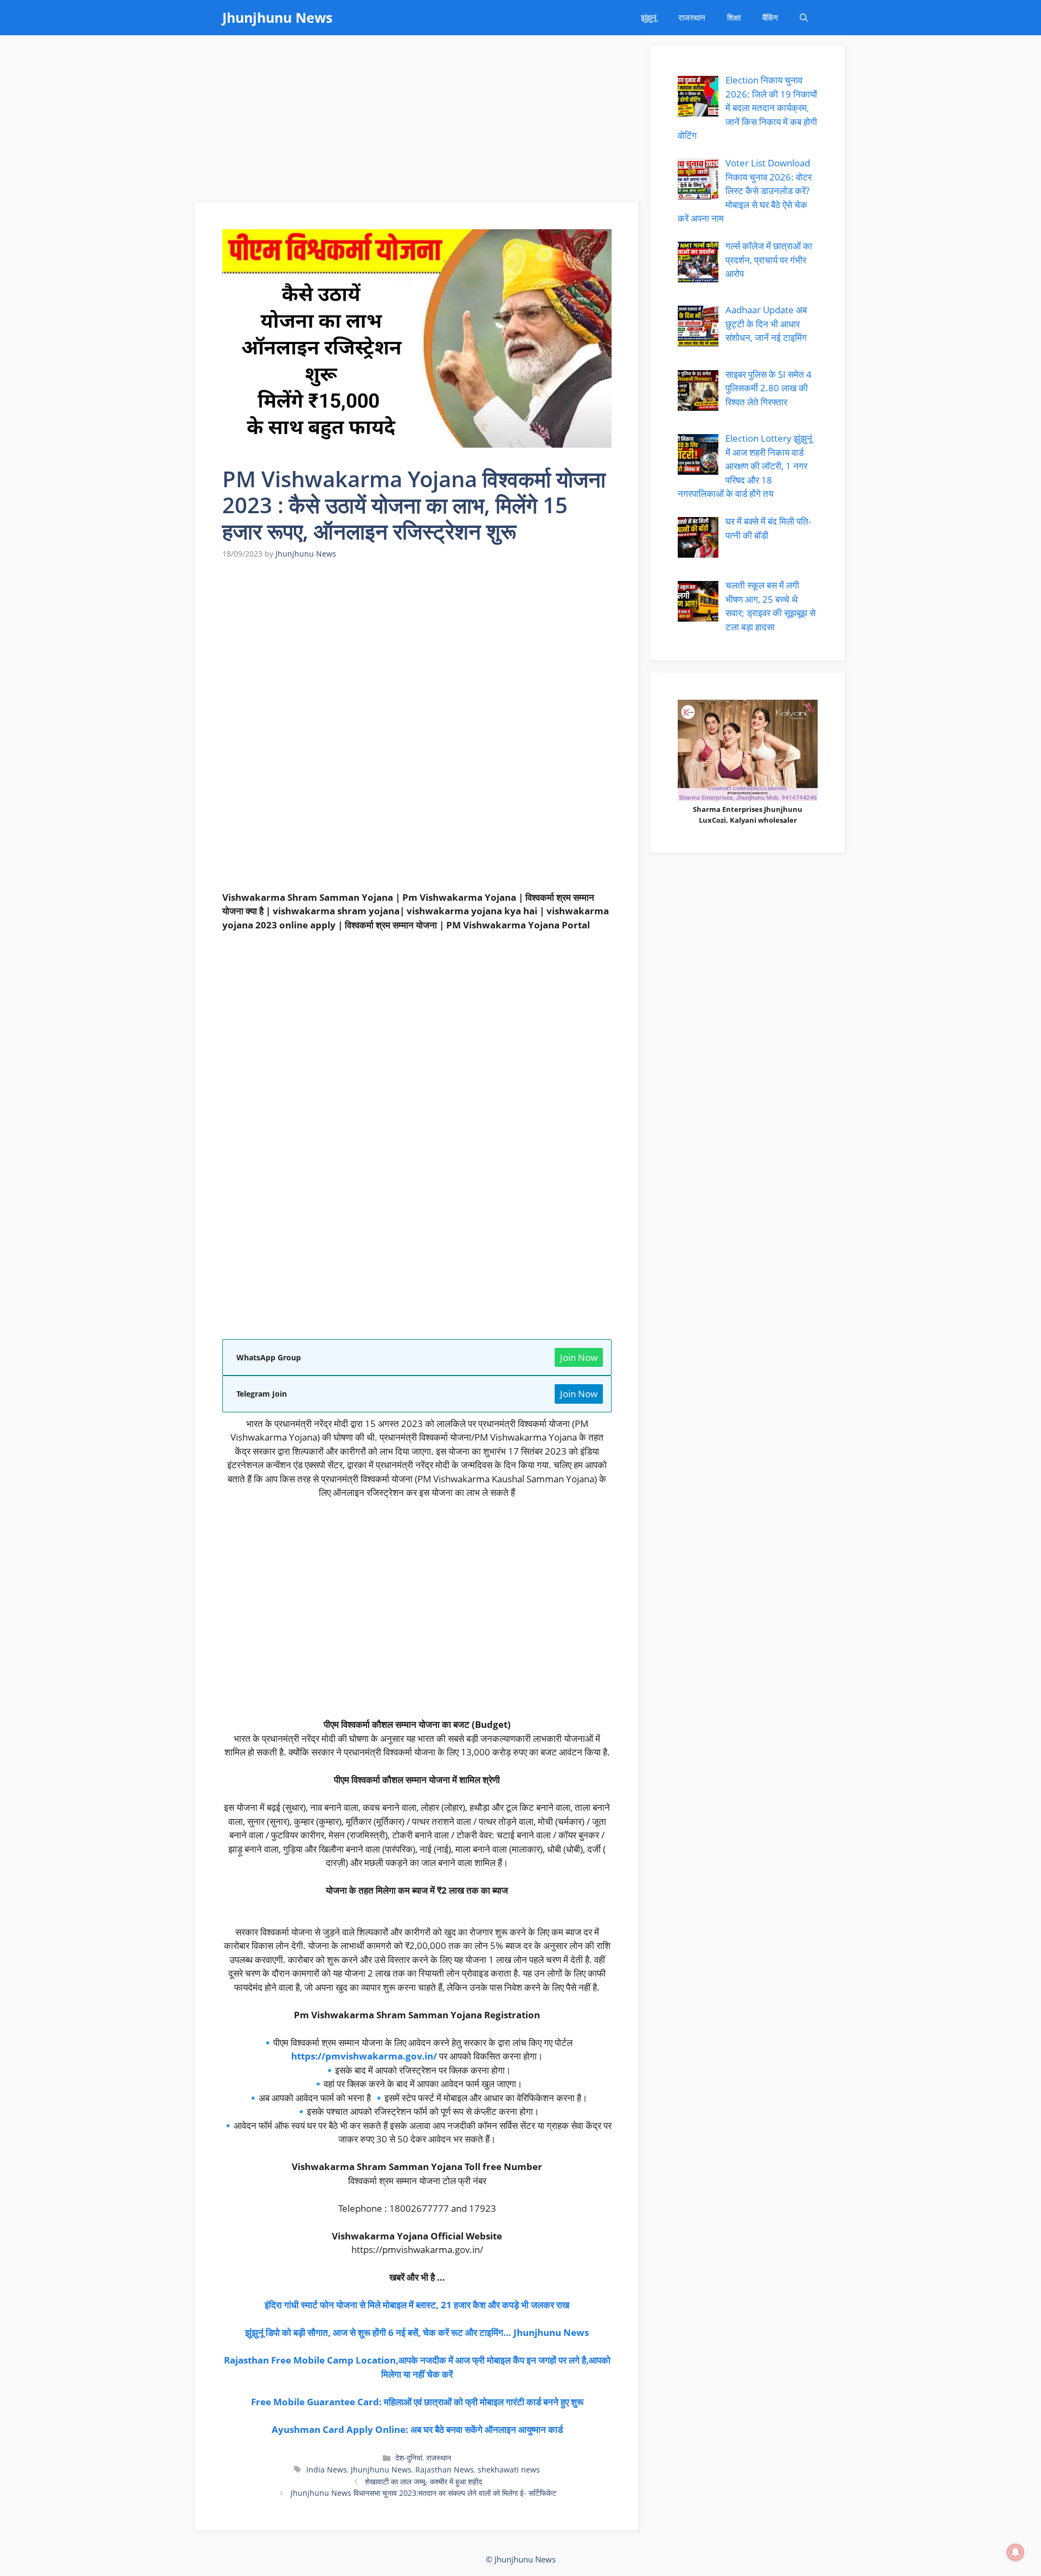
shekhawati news (509, 2470)
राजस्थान (692, 17)
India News (327, 2470)
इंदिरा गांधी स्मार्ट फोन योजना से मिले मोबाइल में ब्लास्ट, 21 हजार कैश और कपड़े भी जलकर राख (417, 2305)
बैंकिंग (770, 17)
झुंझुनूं (649, 17)
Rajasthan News (445, 2470)
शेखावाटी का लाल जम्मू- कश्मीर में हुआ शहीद (423, 2481)
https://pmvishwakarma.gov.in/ (364, 2056)
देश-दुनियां (409, 2458)
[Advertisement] (417, 122)
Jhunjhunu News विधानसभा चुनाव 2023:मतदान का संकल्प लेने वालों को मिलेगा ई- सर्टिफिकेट (423, 2493)
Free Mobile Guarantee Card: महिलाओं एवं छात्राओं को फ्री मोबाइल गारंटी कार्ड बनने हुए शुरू (417, 2402)
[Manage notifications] (1016, 2552)
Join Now (579, 1357)
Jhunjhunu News (277, 17)
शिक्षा (734, 17)
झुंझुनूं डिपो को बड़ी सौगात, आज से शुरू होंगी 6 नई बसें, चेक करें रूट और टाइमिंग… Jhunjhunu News (417, 2332)
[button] (804, 18)
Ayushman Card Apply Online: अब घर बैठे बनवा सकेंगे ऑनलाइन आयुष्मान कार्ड (417, 2429)
